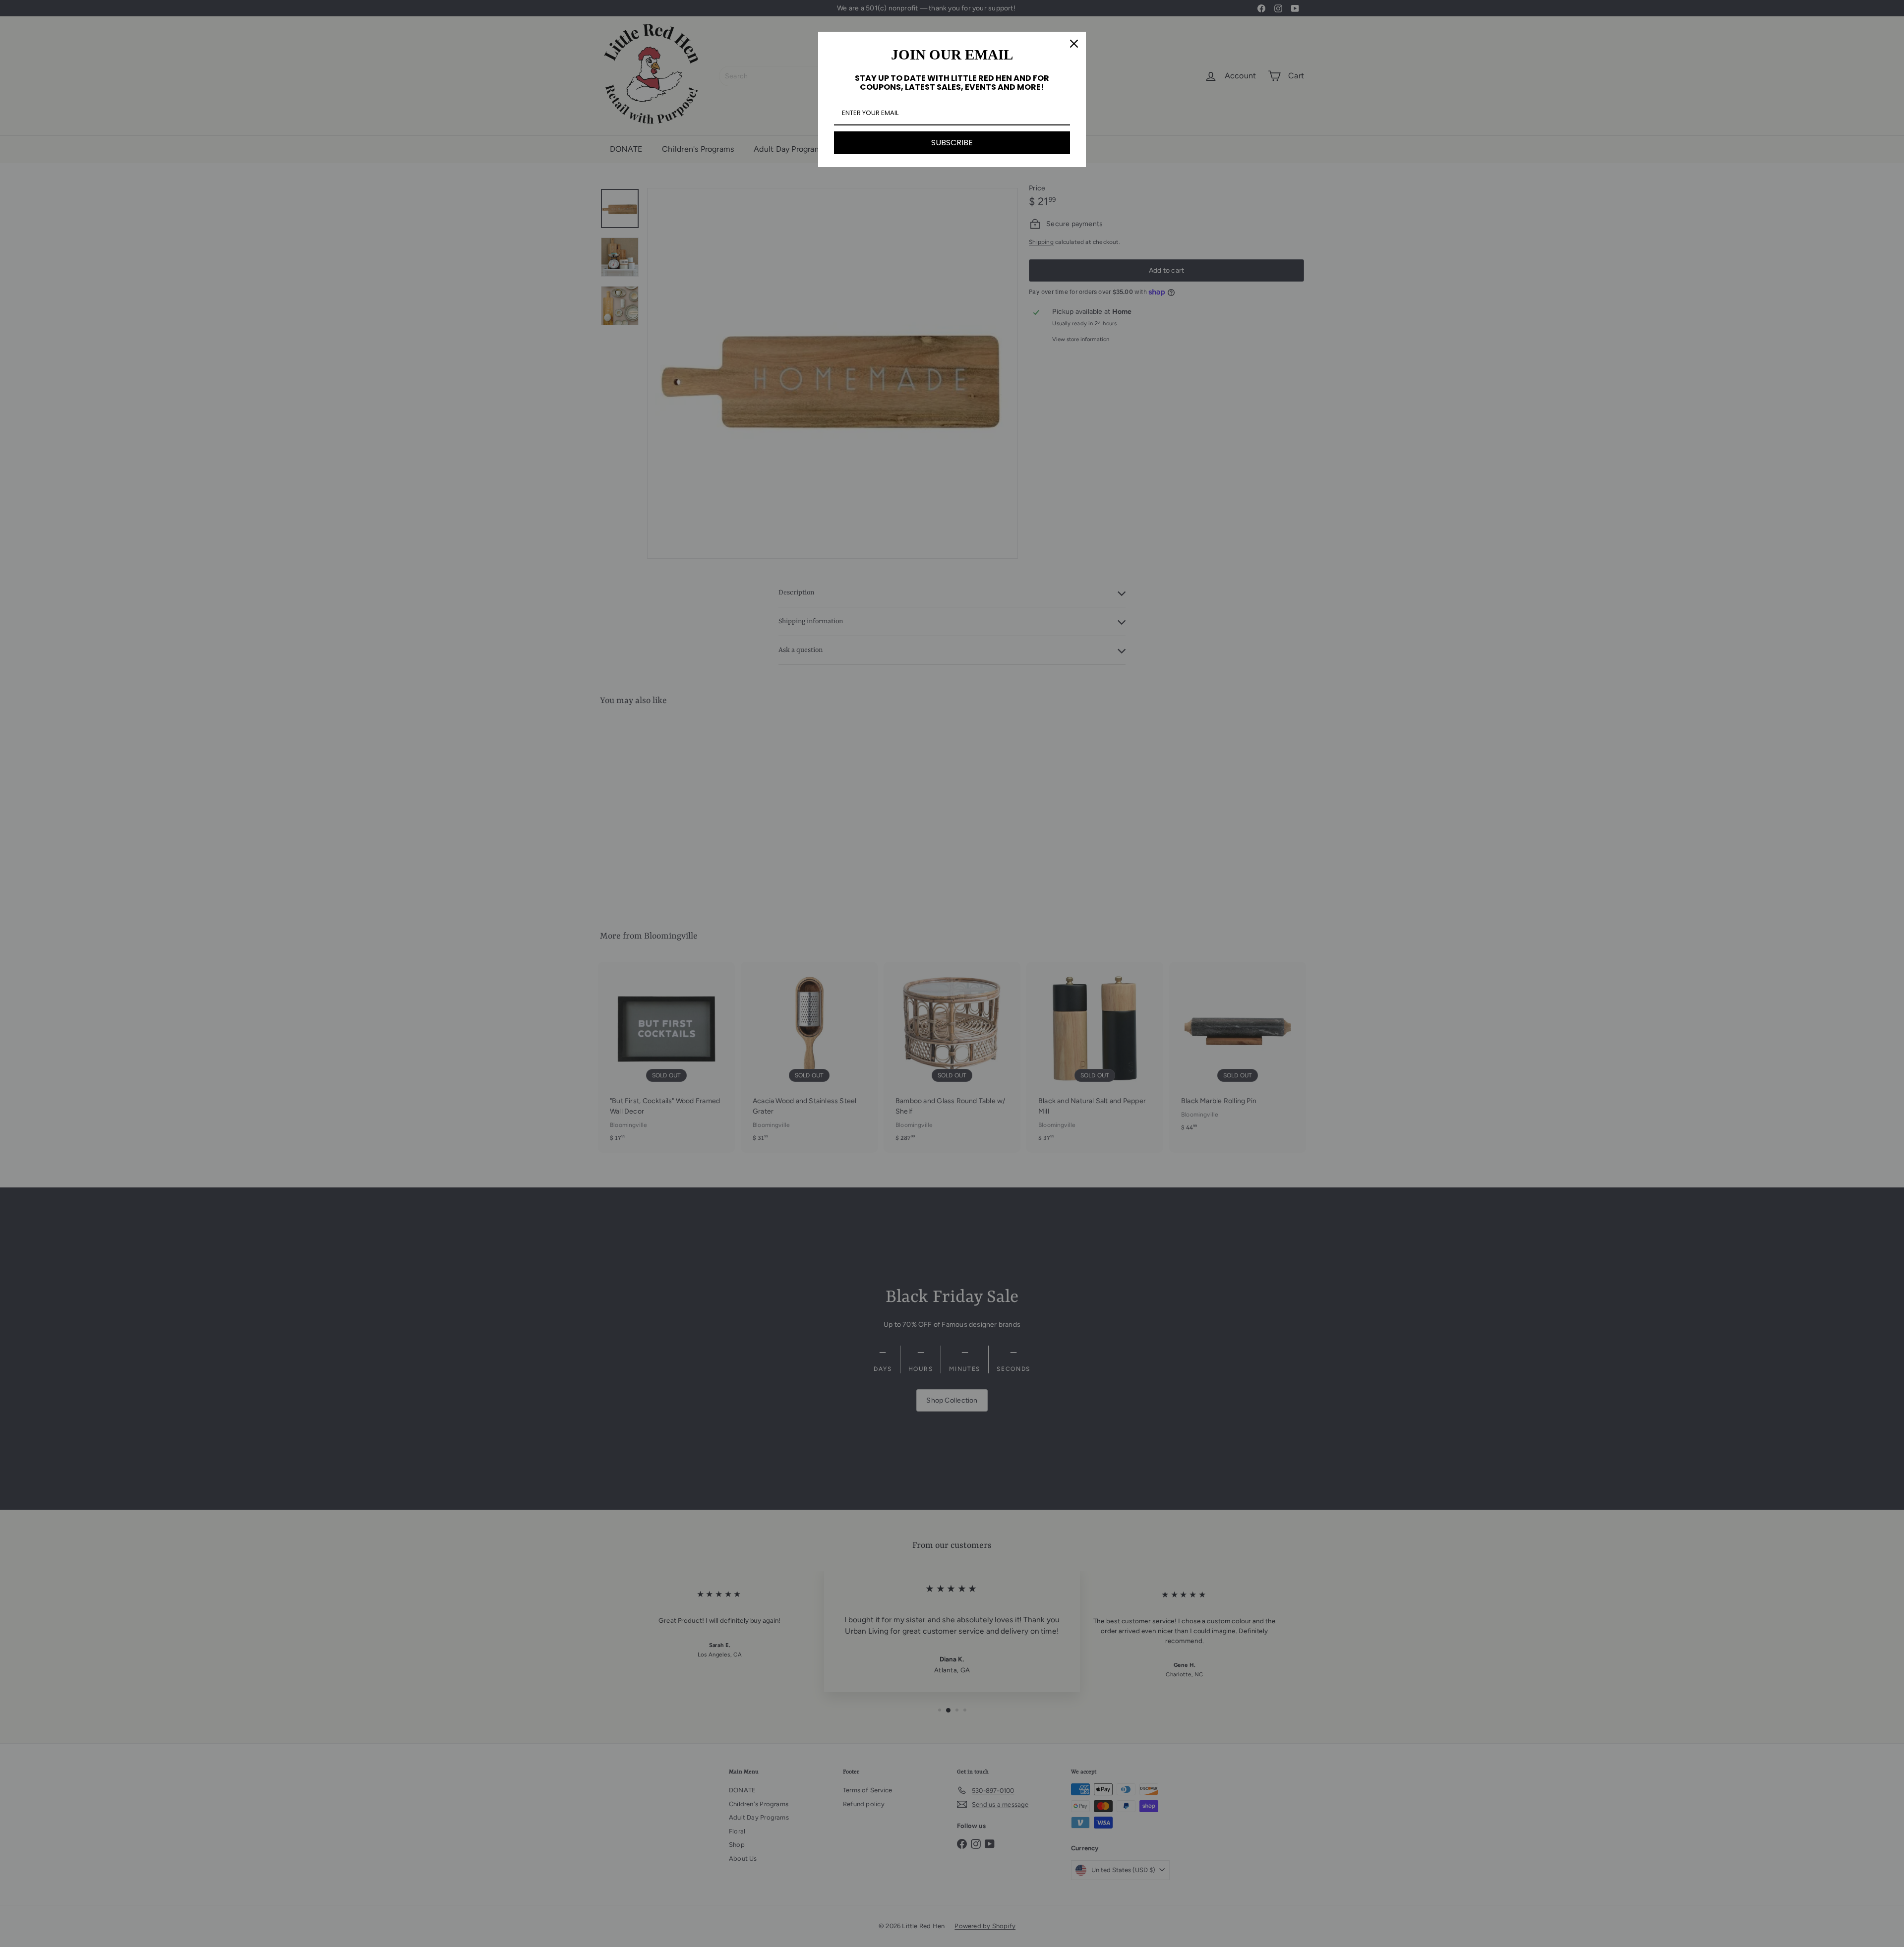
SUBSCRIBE (952, 143)
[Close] (1074, 44)
